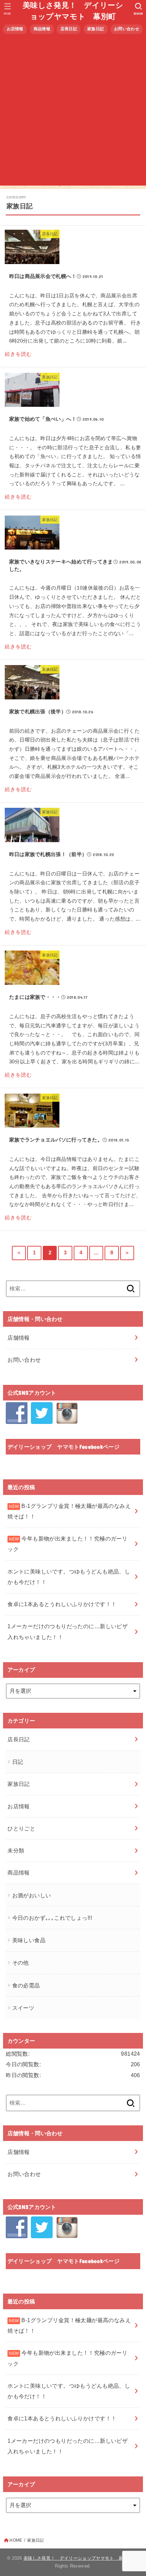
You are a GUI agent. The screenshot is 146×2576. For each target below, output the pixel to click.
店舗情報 (19, 1338)
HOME (16, 2540)
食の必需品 (26, 1985)
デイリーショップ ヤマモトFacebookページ (63, 1447)
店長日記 (69, 29)
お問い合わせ (127, 29)
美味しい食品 (29, 1940)
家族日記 (96, 29)
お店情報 (15, 29)
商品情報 (42, 29)
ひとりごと (21, 1828)
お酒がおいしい (32, 1895)
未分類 (16, 1850)
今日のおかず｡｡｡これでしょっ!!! (52, 1918)
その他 (21, 1963)
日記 (18, 1762)
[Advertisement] (73, 112)
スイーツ (23, 2008)
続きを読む (18, 354)
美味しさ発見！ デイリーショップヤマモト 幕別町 (73, 11)
